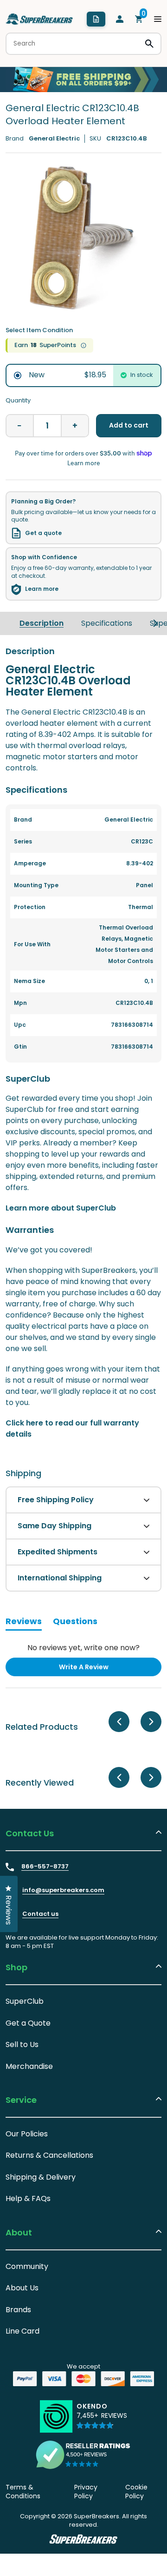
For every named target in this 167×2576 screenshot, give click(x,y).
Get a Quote (28, 2023)
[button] (102, 2420)
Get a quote (43, 533)
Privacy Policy (86, 2492)
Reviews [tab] (24, 1623)
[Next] (155, 623)
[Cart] (139, 19)
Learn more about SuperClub (61, 1208)
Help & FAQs (28, 2198)
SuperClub (25, 2001)
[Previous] (119, 1722)
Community (27, 2266)
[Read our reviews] (83, 2455)
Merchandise (29, 2066)
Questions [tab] (75, 1623)
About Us (22, 2288)
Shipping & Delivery (41, 2177)
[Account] (120, 19)
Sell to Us (22, 2044)
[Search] (149, 44)
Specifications (107, 623)
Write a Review (99, 1669)
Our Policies (27, 2134)
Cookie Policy (136, 2492)
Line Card (22, 2331)
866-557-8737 (45, 1867)
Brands (18, 2310)
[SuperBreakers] (39, 19)
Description (42, 623)
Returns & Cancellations (49, 2155)
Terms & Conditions (23, 2492)
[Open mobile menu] (158, 19)
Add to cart (129, 425)
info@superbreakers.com (63, 1890)
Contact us (40, 1914)
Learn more (42, 589)
